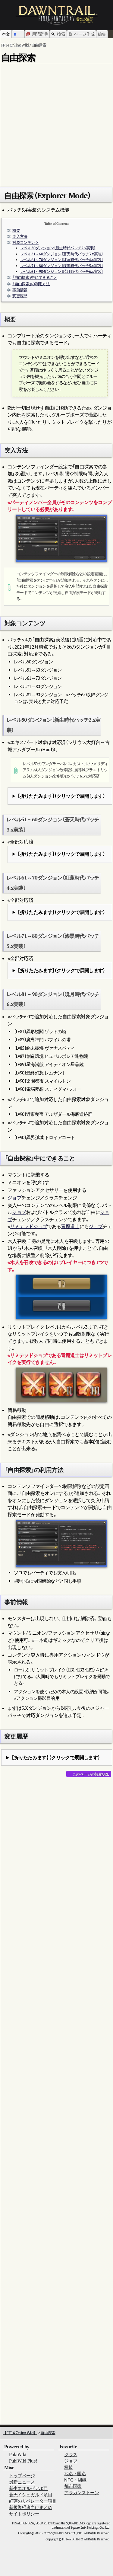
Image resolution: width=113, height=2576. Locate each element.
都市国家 (73, 2486)
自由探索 (48, 2433)
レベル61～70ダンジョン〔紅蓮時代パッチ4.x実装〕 (61, 260)
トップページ (22, 2476)
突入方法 (20, 236)
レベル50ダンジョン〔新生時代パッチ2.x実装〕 (58, 248)
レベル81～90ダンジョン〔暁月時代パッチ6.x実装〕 (61, 271)
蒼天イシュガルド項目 (31, 2495)
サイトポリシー (24, 2514)
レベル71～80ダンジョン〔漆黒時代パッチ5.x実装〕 (61, 266)
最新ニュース (22, 2482)
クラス (71, 2455)
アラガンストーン (82, 2493)
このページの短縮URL (91, 1774)
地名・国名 (75, 2474)
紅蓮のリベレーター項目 (33, 2501)
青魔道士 (70, 1226)
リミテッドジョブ (28, 1226)
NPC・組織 (75, 2480)
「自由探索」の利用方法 (31, 284)
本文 (6, 34)
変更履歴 (20, 296)
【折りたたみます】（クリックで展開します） (61, 796)
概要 (16, 230)
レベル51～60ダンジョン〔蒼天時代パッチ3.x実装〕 (61, 254)
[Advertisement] (56, 123)
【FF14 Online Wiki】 (20, 2433)
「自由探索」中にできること (35, 278)
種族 (69, 2467)
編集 (102, 34)
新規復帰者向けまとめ (31, 2507)
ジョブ (14, 1198)
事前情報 (20, 290)
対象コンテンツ (25, 243)
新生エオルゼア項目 (28, 2488)
